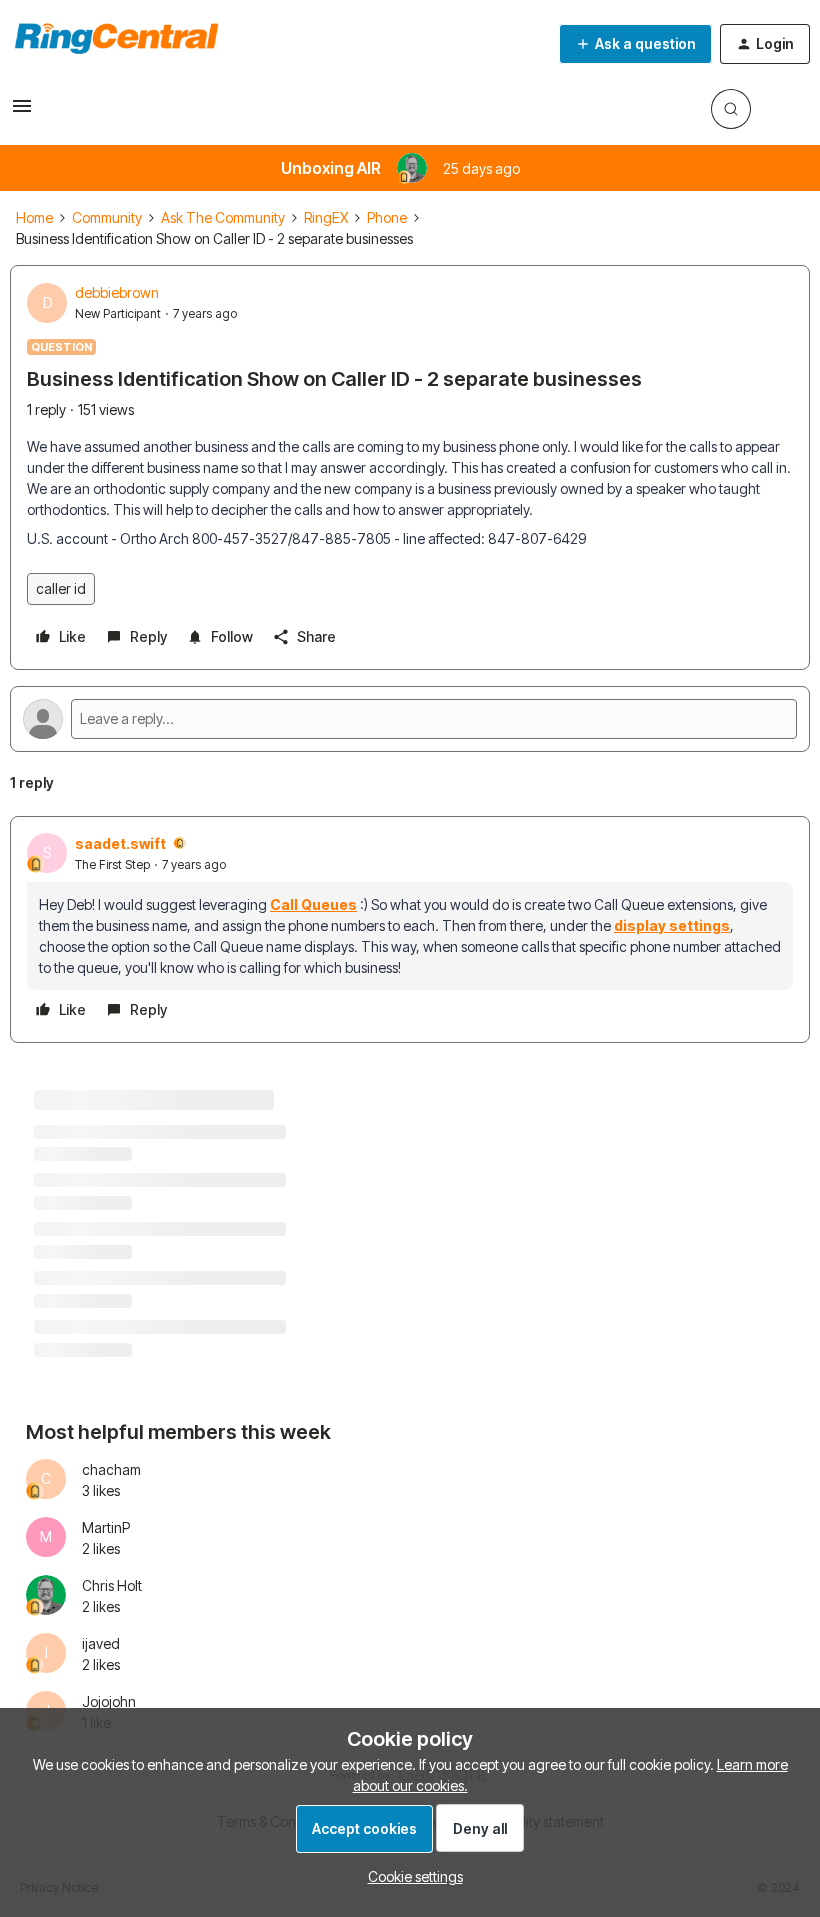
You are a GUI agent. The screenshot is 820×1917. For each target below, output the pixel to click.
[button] (22, 112)
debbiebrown (117, 292)
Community (107, 217)
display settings (672, 925)
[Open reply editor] (410, 719)
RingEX (326, 217)
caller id (61, 588)
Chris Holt (112, 1585)
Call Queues (313, 904)
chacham (111, 1469)
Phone (387, 217)
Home (34, 217)
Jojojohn (109, 1701)
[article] (410, 929)
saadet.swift (120, 843)
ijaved (101, 1643)
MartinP (106, 1527)
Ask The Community (223, 217)
